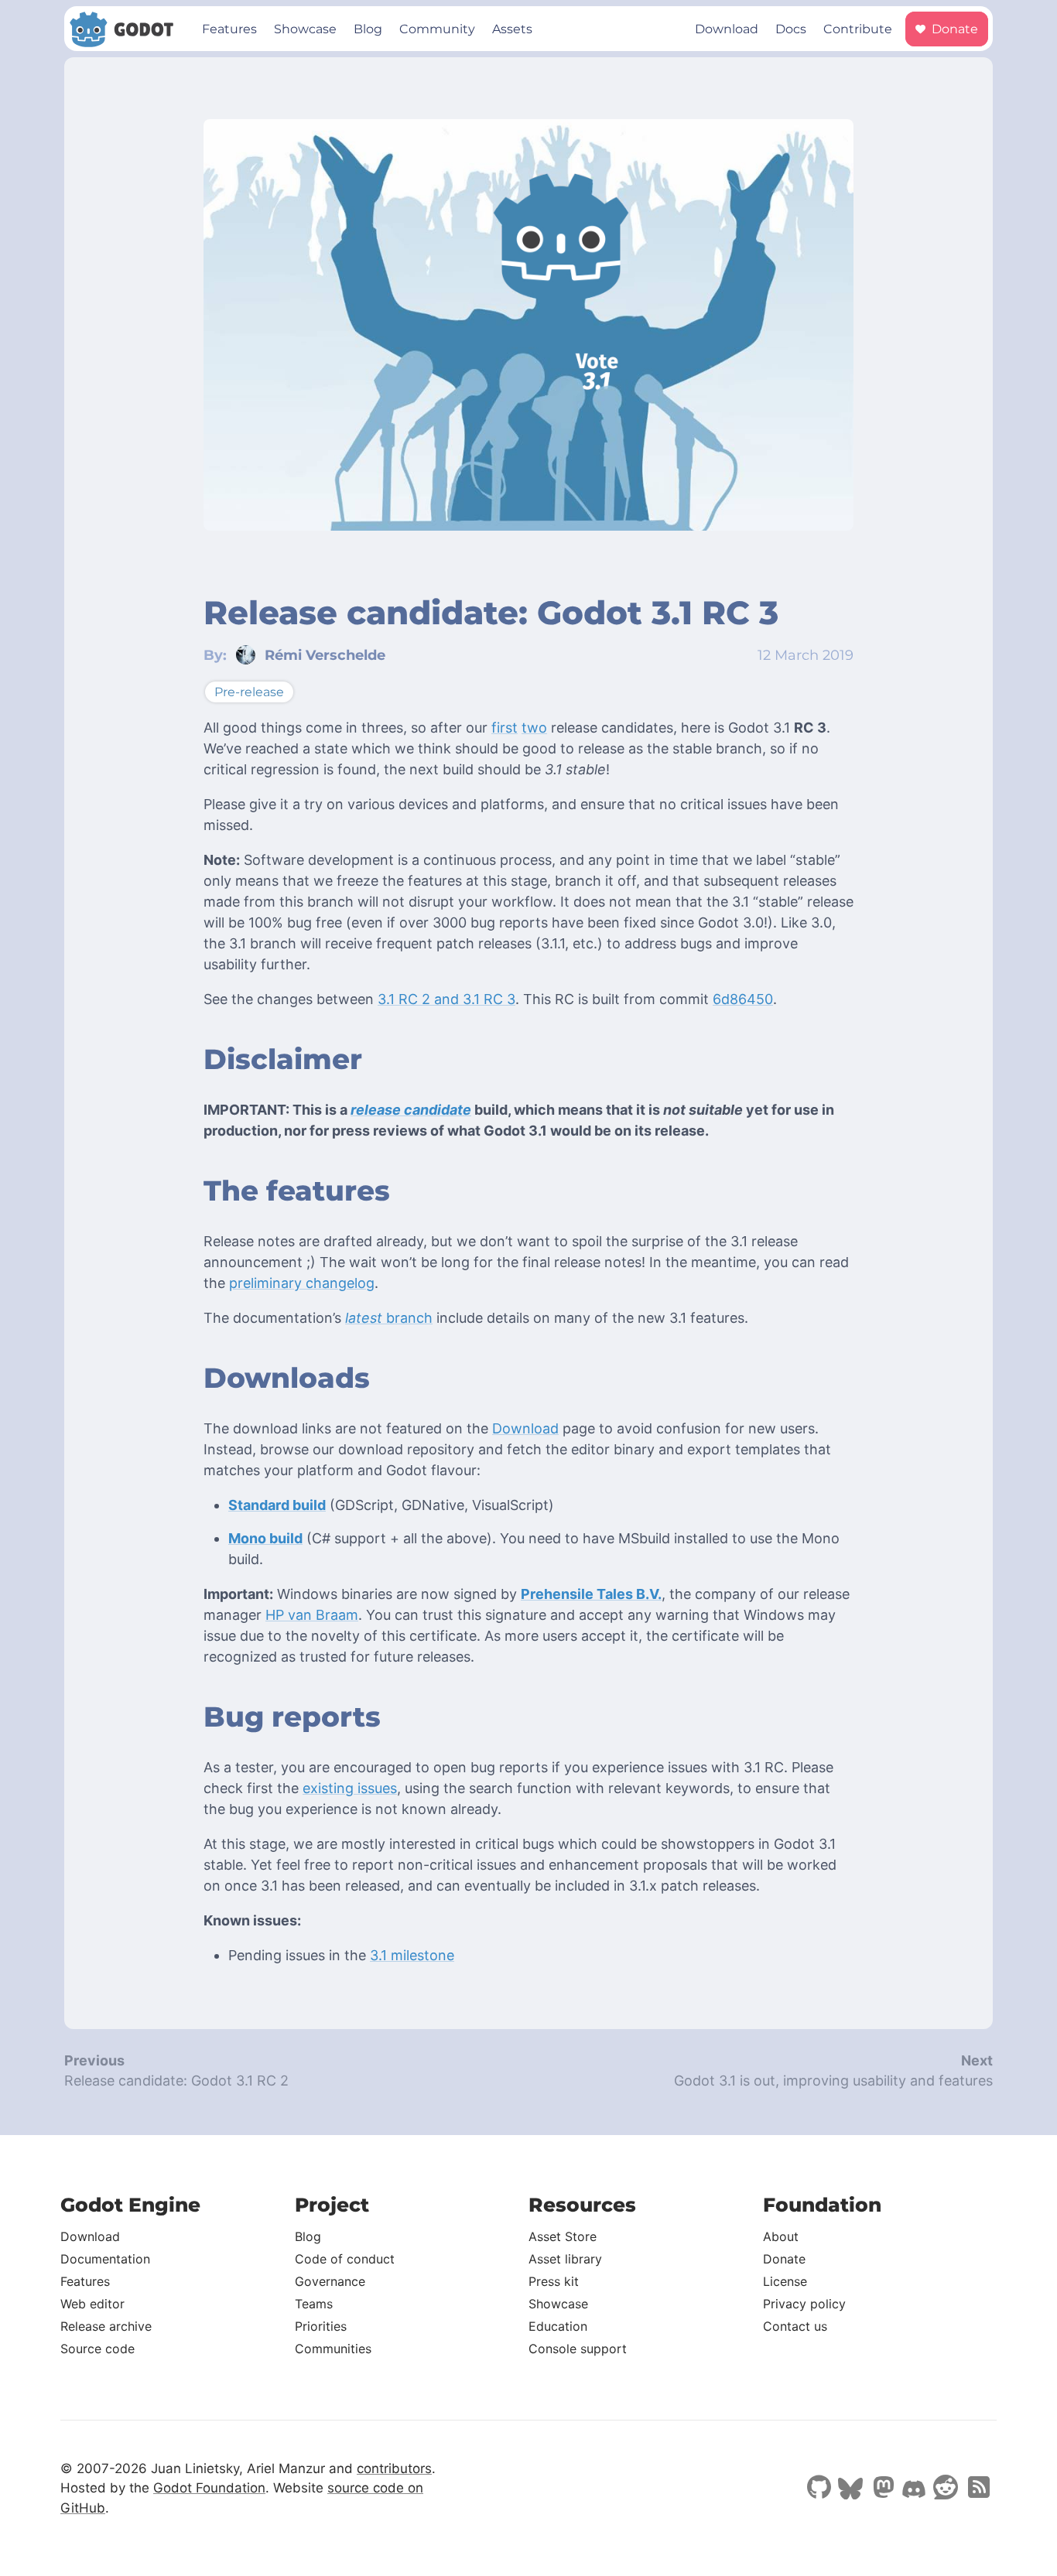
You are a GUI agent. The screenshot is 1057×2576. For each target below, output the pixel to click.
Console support (578, 2349)
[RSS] (977, 2489)
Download (727, 29)
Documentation (105, 2259)
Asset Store (563, 2236)
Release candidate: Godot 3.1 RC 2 (176, 2081)
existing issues (350, 1788)
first (505, 728)
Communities (333, 2349)
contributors (394, 2468)
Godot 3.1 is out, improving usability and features (833, 2081)
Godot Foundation (209, 2488)
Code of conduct (345, 2259)
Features (229, 29)
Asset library (565, 2259)
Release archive (106, 2326)
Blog (368, 29)
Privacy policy (804, 2304)
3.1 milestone (412, 1955)
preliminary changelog (302, 1283)
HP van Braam (312, 1615)
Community (437, 29)
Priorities (321, 2326)
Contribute (858, 29)
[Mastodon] (882, 2489)
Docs (791, 29)
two (534, 728)
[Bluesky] (850, 2490)
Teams (314, 2304)
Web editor (92, 2304)
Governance (330, 2281)
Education (558, 2326)
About (781, 2236)
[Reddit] (946, 2489)
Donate (953, 29)
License (785, 2281)
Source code (97, 2349)
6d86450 (743, 999)
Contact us (795, 2326)
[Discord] (914, 2491)
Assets (512, 29)
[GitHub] (819, 2489)
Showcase (305, 29)
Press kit (554, 2281)
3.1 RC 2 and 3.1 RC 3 (446, 999)
